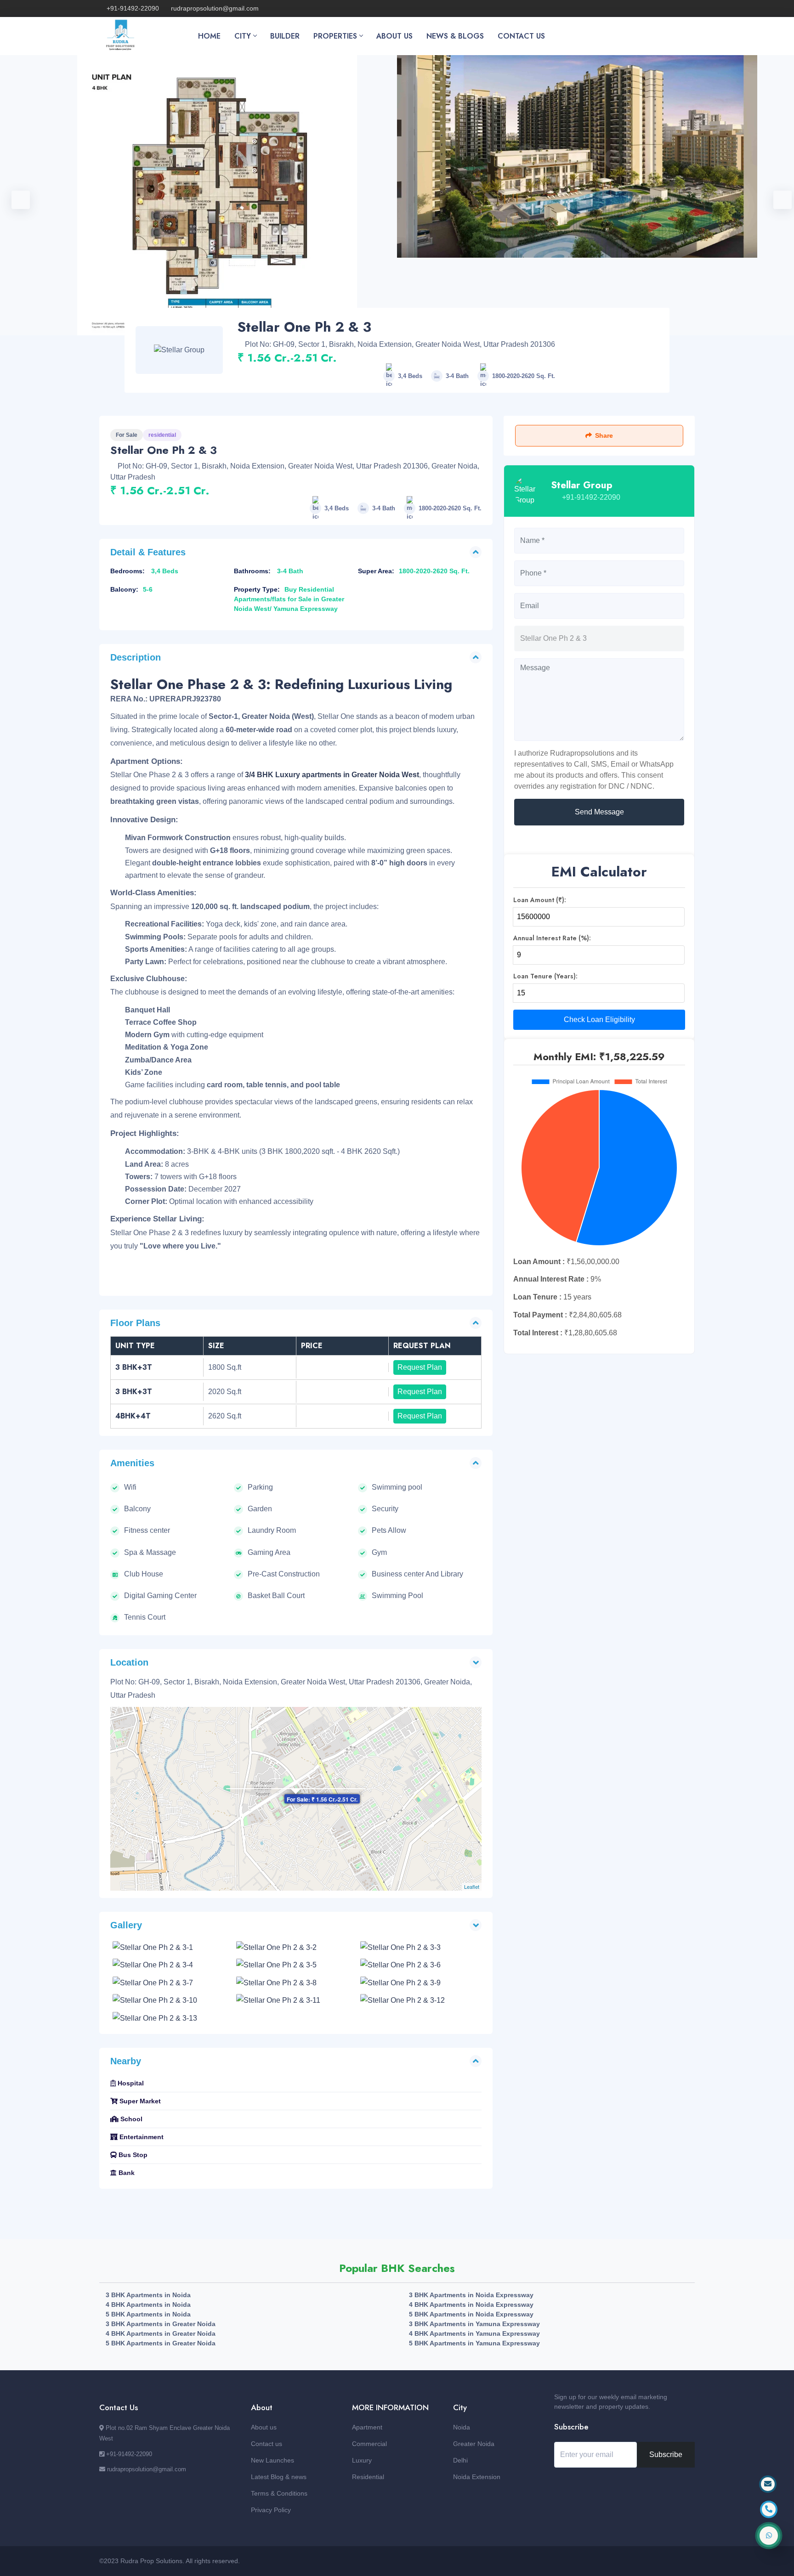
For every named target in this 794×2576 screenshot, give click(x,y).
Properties (335, 36)
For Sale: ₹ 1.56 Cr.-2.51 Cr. (322, 1799)
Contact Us (521, 36)
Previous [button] (16, 195)
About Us (394, 36)
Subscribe (666, 2455)
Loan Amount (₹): (540, 900)
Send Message (599, 812)
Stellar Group (582, 485)
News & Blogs (455, 36)
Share (604, 435)
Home (209, 36)
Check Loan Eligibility (599, 1020)
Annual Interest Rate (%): (552, 938)
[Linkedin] (668, 8)
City (243, 36)
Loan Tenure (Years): (545, 976)
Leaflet (472, 1887)
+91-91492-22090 (133, 8)
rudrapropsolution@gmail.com (215, 8)
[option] (577, 156)
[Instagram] (653, 8)
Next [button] (778, 195)
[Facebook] (623, 8)
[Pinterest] (683, 8)
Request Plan (420, 1367)
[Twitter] (638, 8)
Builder (285, 36)
